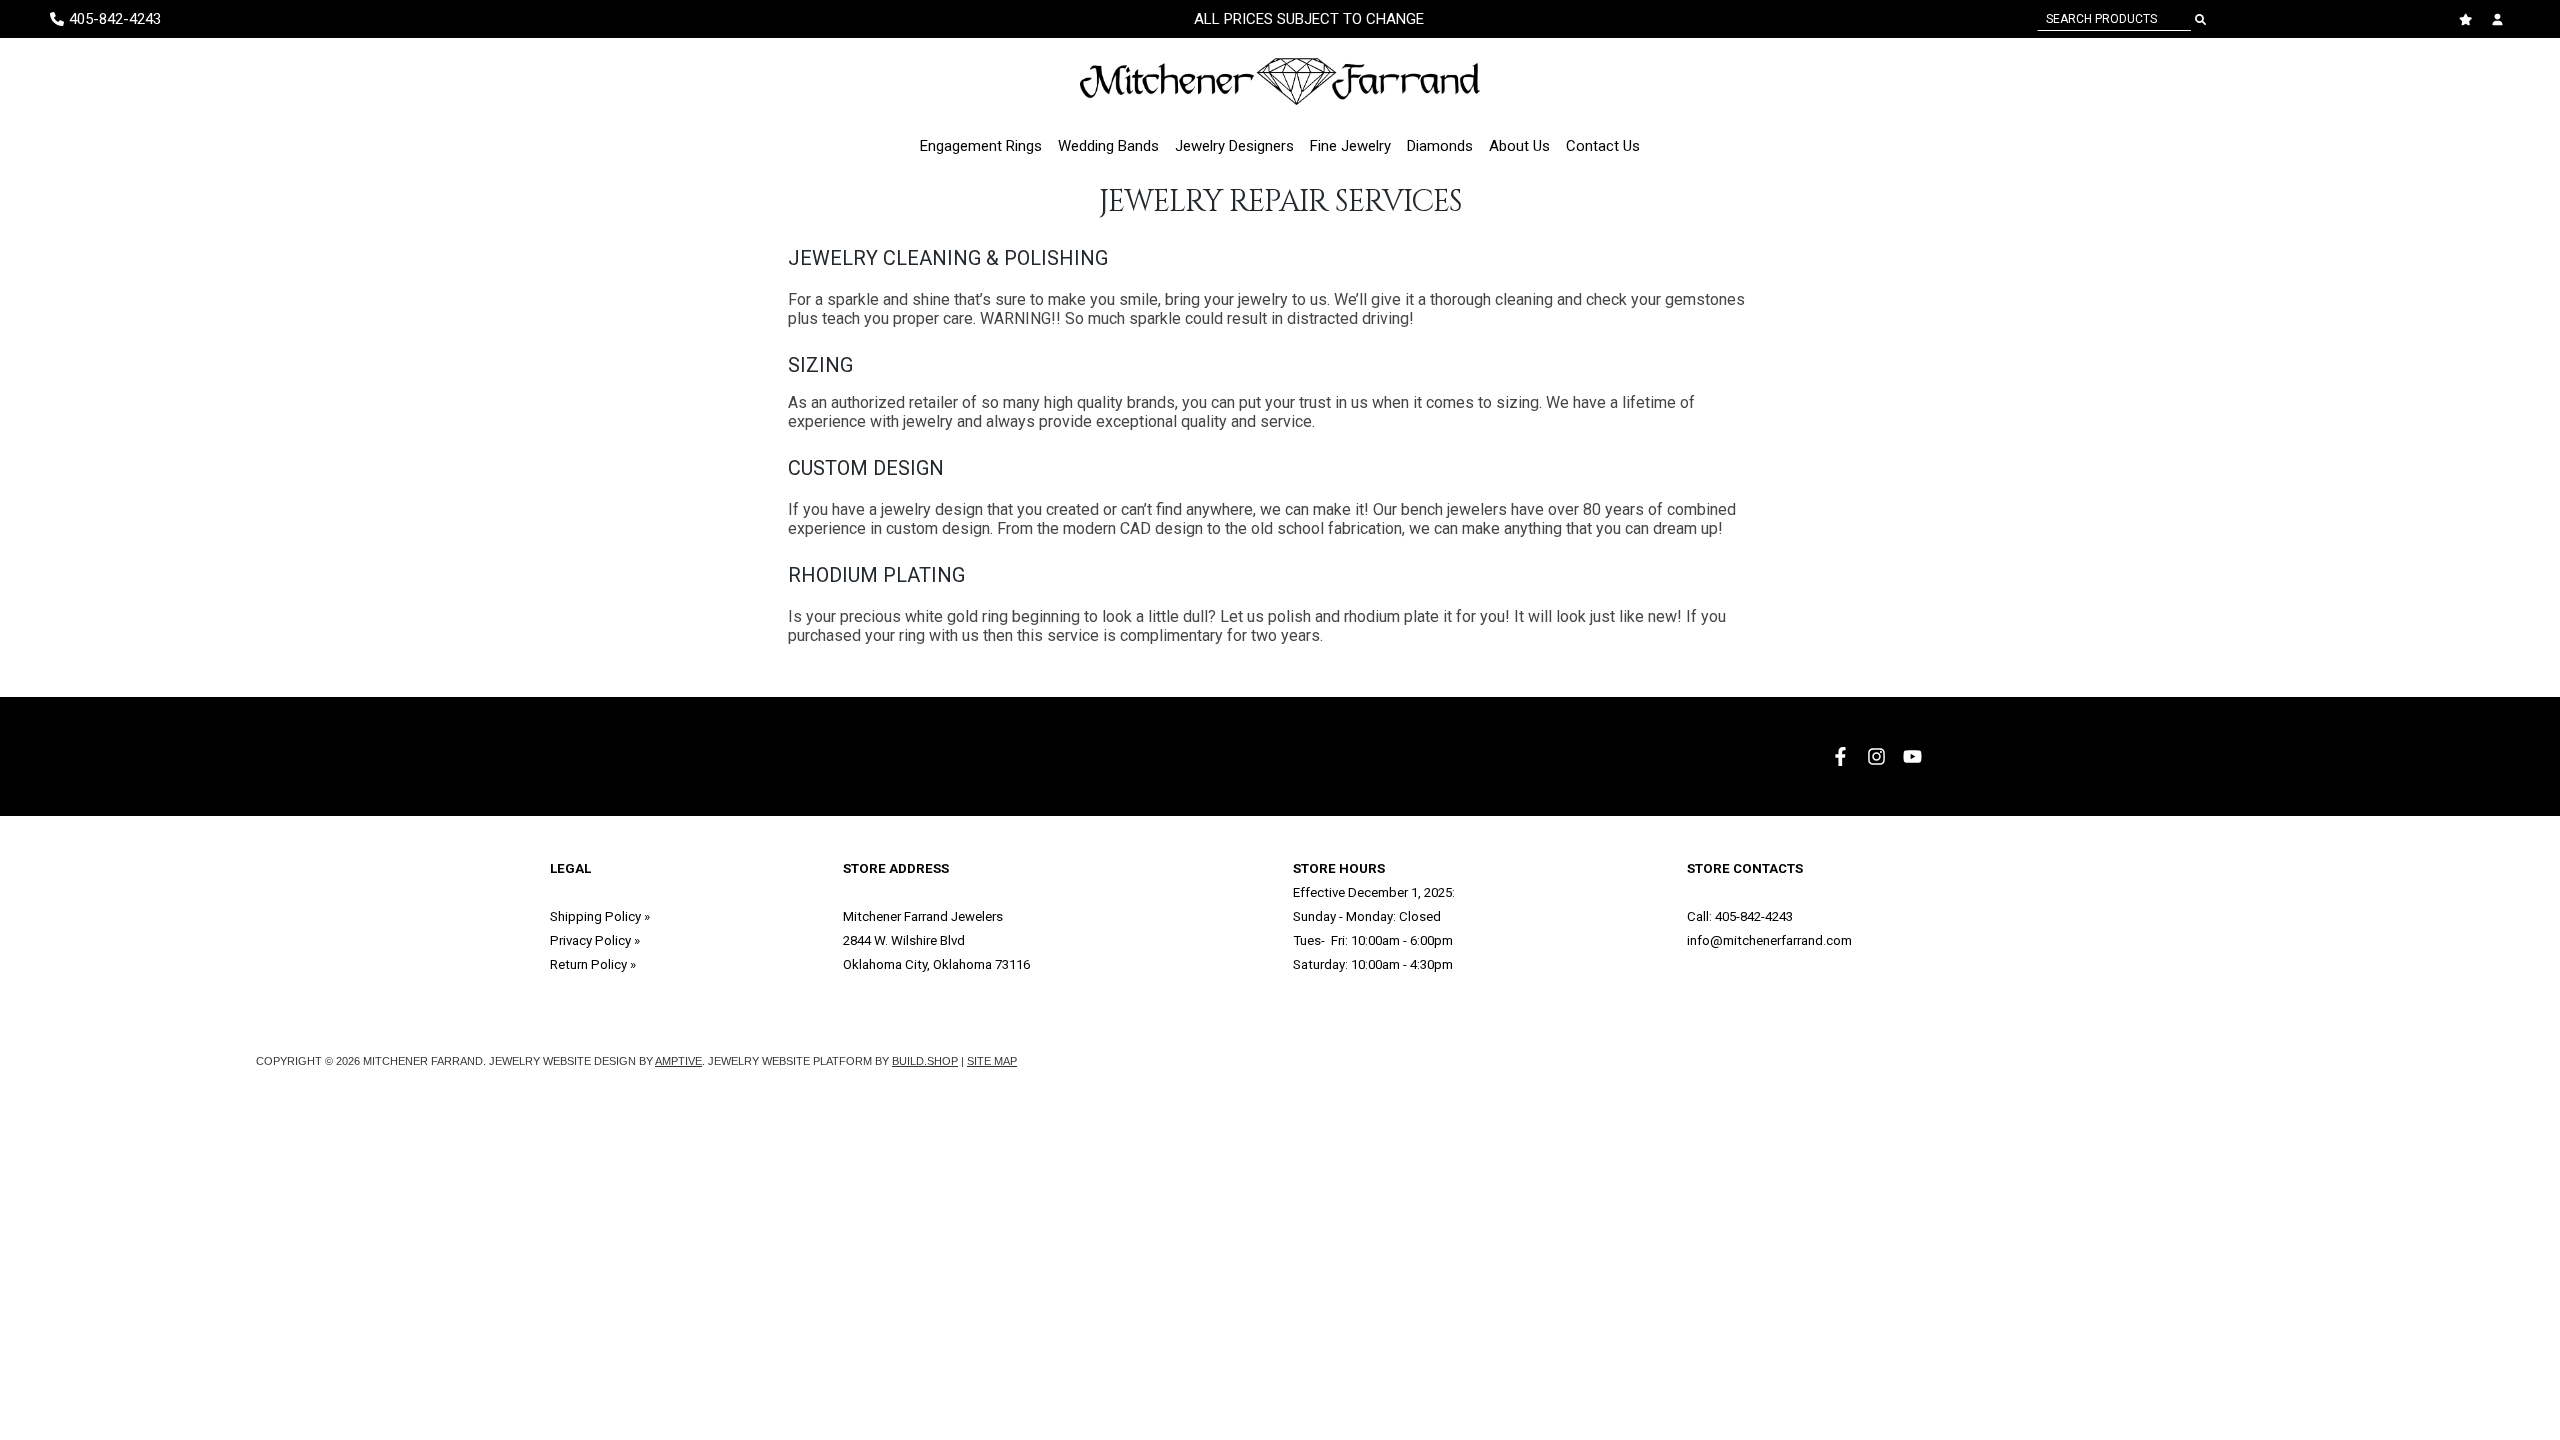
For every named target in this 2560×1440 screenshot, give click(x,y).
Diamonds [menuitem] (1440, 146)
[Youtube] (1915, 756)
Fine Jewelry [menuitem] (1350, 146)
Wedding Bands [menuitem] (1108, 146)
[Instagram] (1879, 756)
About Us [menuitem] (1519, 146)
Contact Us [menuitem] (1603, 146)
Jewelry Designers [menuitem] (1234, 146)
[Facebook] (1843, 756)
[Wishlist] (2468, 19)
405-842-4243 (1754, 916)
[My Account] (2500, 19)
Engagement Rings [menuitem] (981, 146)
